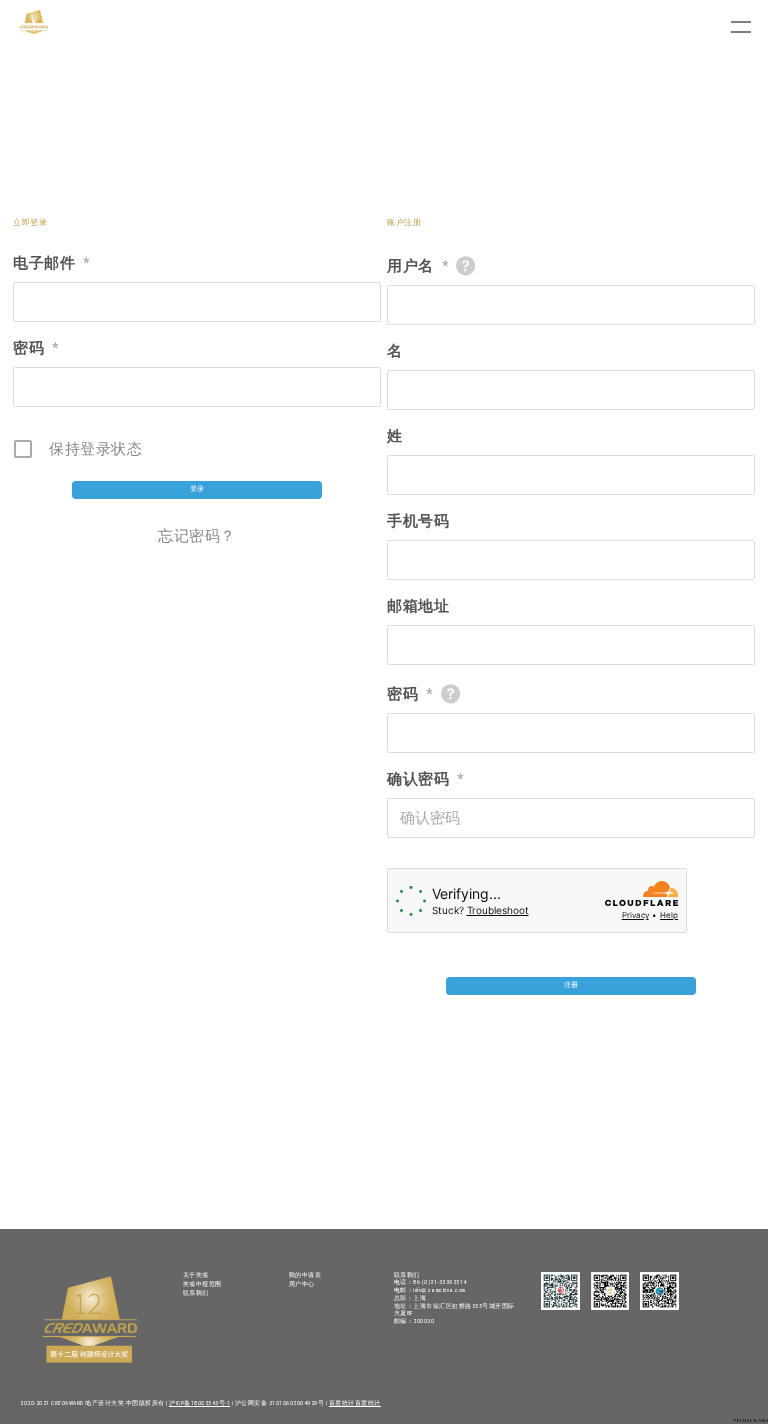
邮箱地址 (418, 606)
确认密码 (425, 779)
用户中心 (302, 1284)
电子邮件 (51, 263)
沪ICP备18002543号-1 (199, 1403)
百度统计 (342, 1403)
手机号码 (418, 521)
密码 (36, 348)
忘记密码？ (197, 536)
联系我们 (196, 1293)
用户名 (417, 266)
